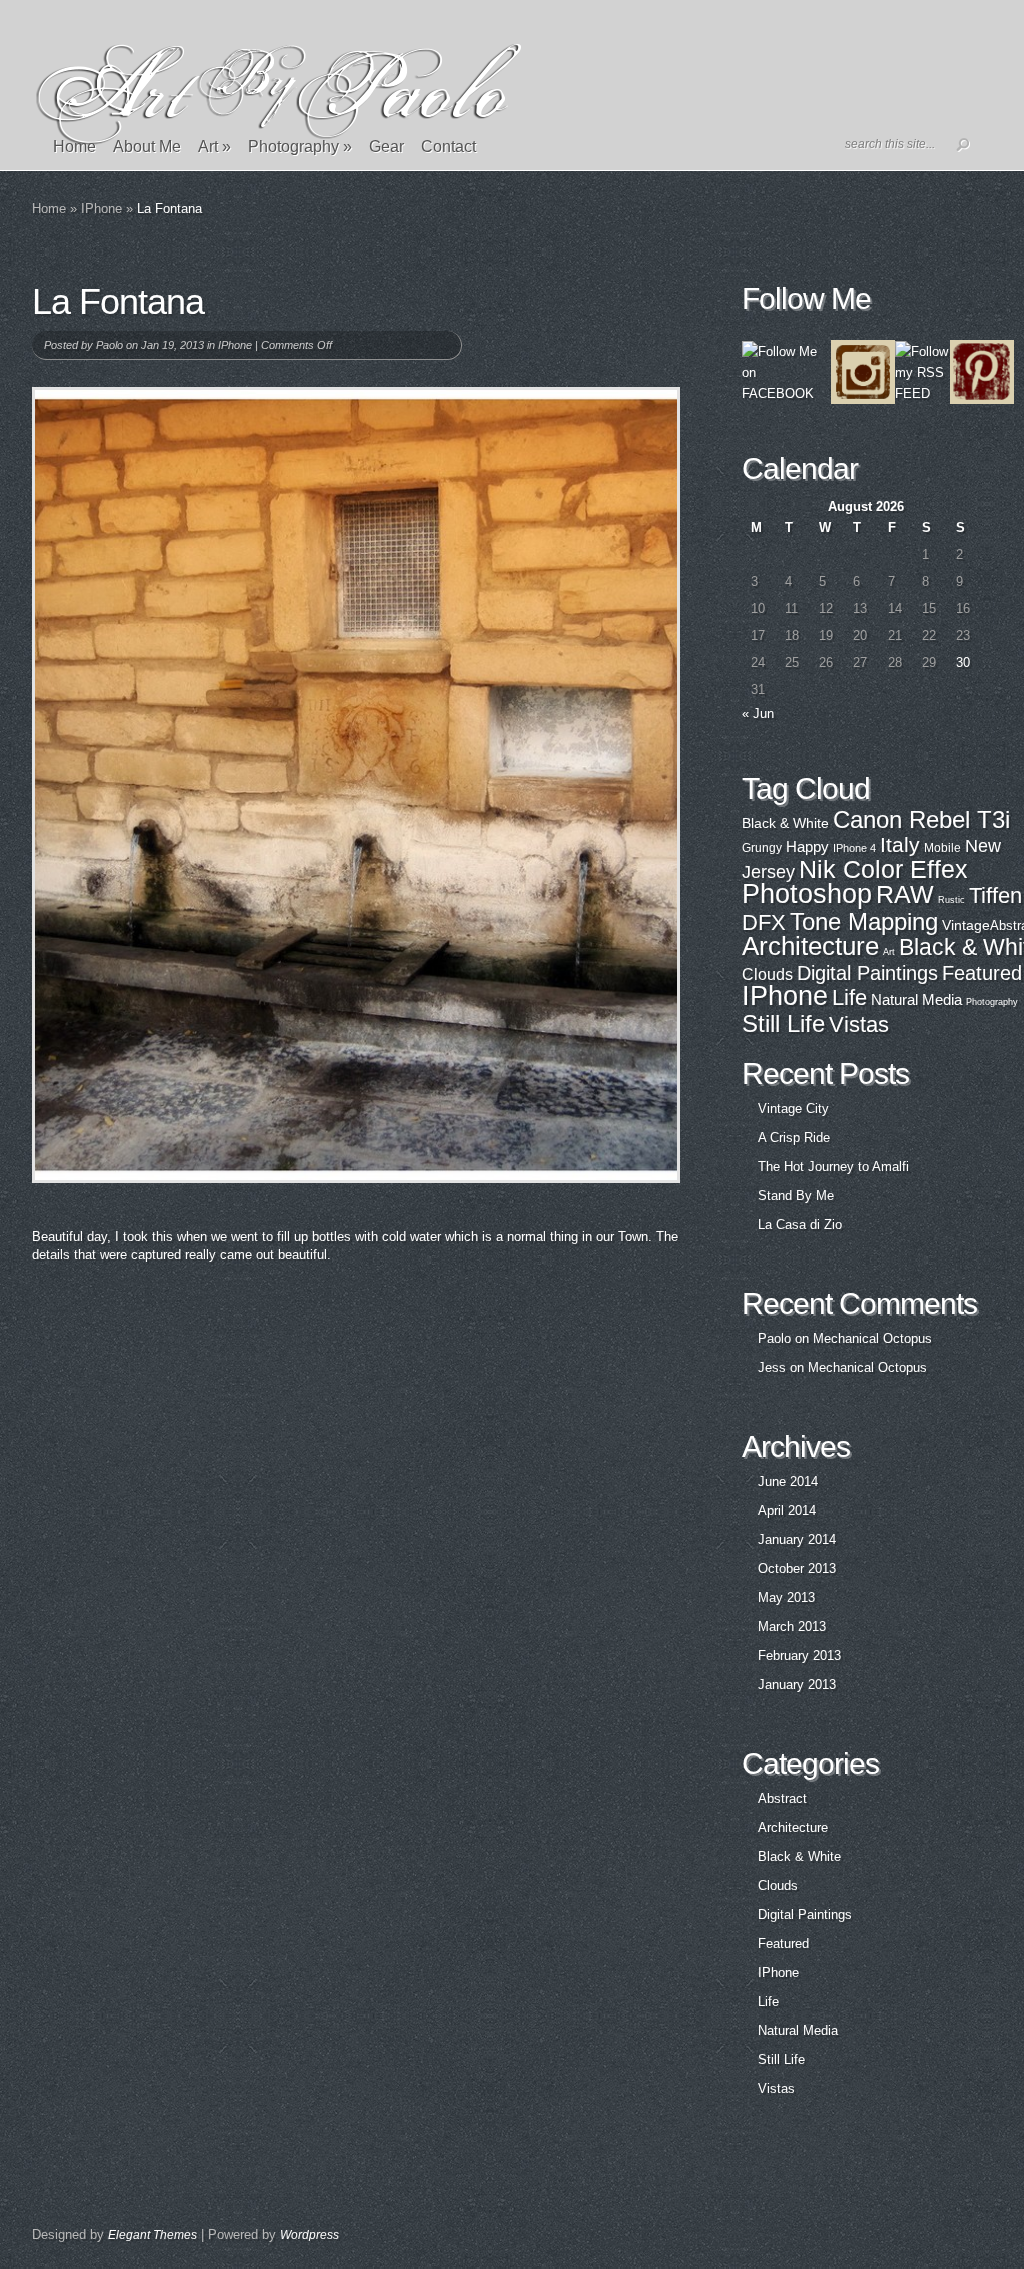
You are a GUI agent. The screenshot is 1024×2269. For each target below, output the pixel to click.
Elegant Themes (152, 2235)
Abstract (782, 1798)
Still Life (783, 1023)
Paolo (109, 345)
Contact (448, 146)
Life (849, 997)
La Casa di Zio (800, 1224)
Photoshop (807, 894)
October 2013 (797, 1568)
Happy (807, 846)
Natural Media (916, 1000)
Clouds (767, 974)
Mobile (942, 847)
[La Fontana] (356, 785)
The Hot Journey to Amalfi (833, 1166)
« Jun (758, 713)
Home (74, 146)
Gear (386, 146)
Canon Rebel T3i (921, 819)
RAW (905, 894)
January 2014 (797, 1539)
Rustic (951, 900)
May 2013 (786, 1597)
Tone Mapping (864, 921)
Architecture (810, 946)
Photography (300, 146)
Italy (900, 844)
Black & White (785, 823)
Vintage (966, 925)
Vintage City (793, 1108)
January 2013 (797, 1684)
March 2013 (792, 1626)
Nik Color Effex (883, 869)
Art (214, 146)
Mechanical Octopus (872, 1338)
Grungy (762, 847)
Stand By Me (796, 1195)
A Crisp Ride (794, 1137)
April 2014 (787, 1510)
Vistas (859, 1024)
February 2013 (799, 1655)
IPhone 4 (854, 848)
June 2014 (788, 1481)
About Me (147, 146)
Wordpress (309, 2235)
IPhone (101, 208)
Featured (982, 973)
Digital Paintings (867, 973)
